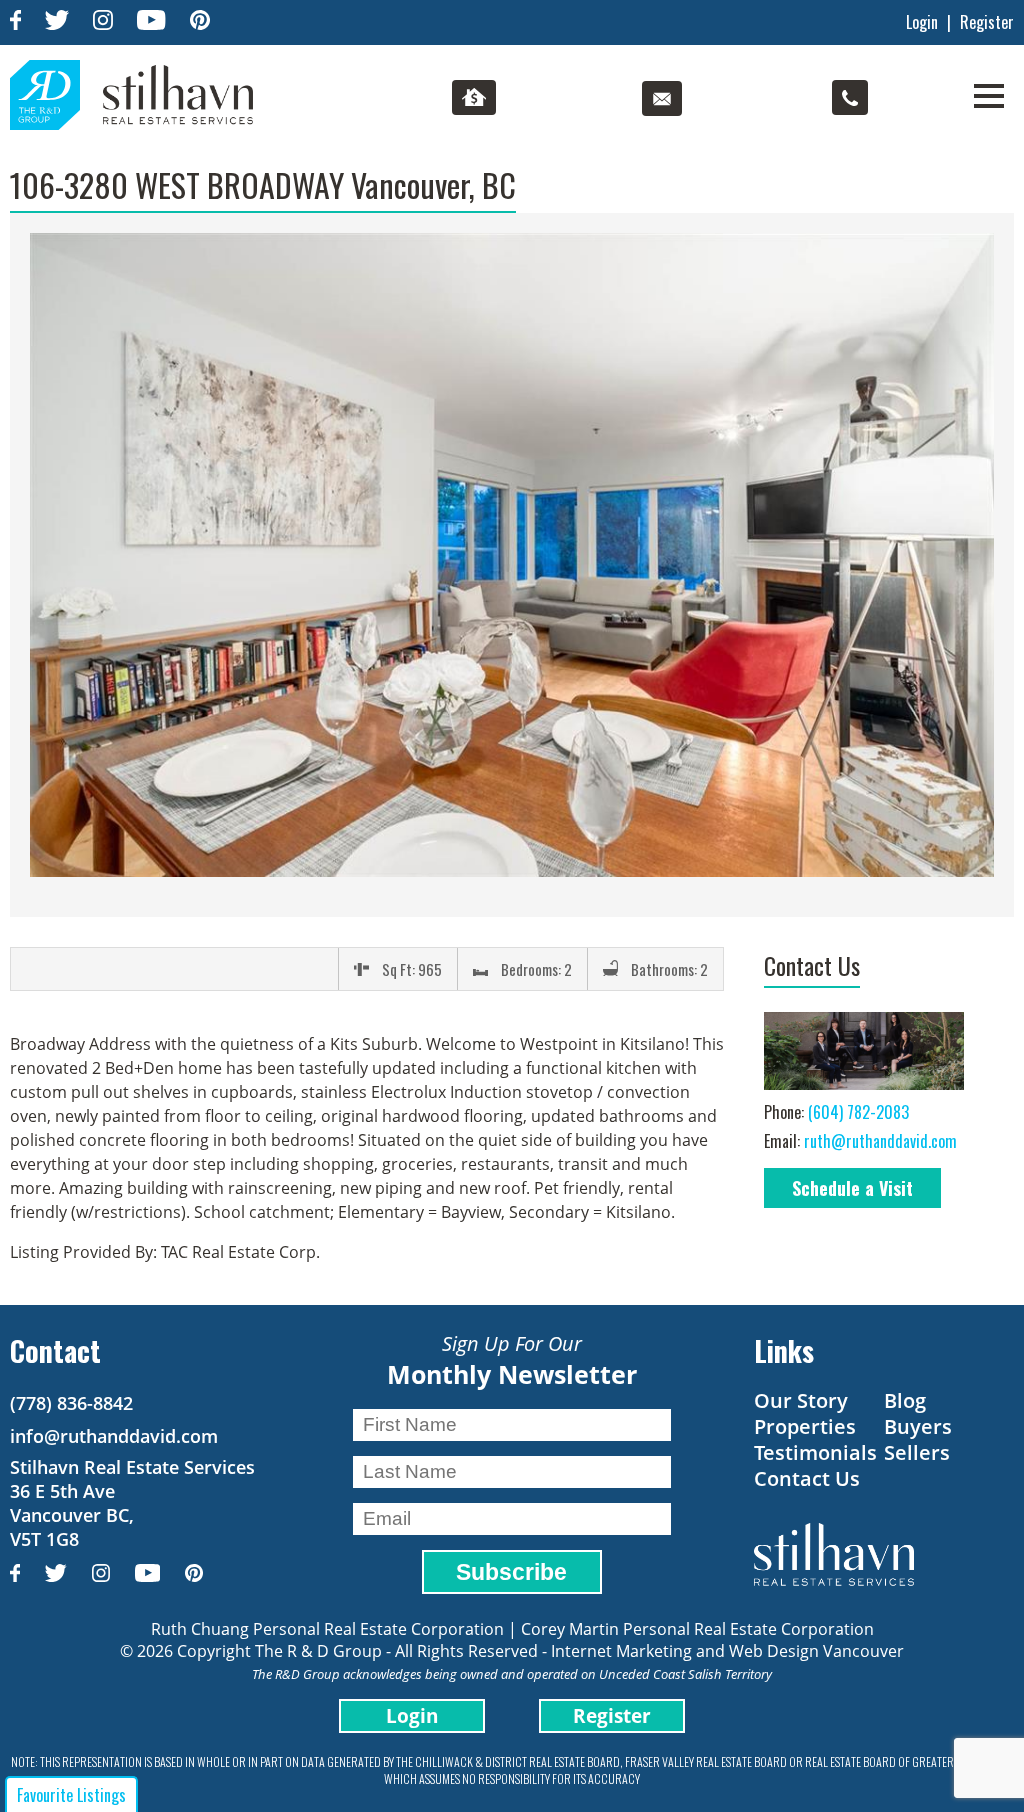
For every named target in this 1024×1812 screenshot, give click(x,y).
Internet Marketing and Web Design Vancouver (727, 1651)
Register (987, 22)
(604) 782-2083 (858, 1112)
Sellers (917, 1452)
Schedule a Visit (852, 1188)
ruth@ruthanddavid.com (880, 1141)
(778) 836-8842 (71, 1403)
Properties (805, 1426)
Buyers (918, 1426)
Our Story (801, 1400)
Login (922, 22)
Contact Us (807, 1478)
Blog (905, 1400)
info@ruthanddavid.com (114, 1436)
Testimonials (815, 1452)
